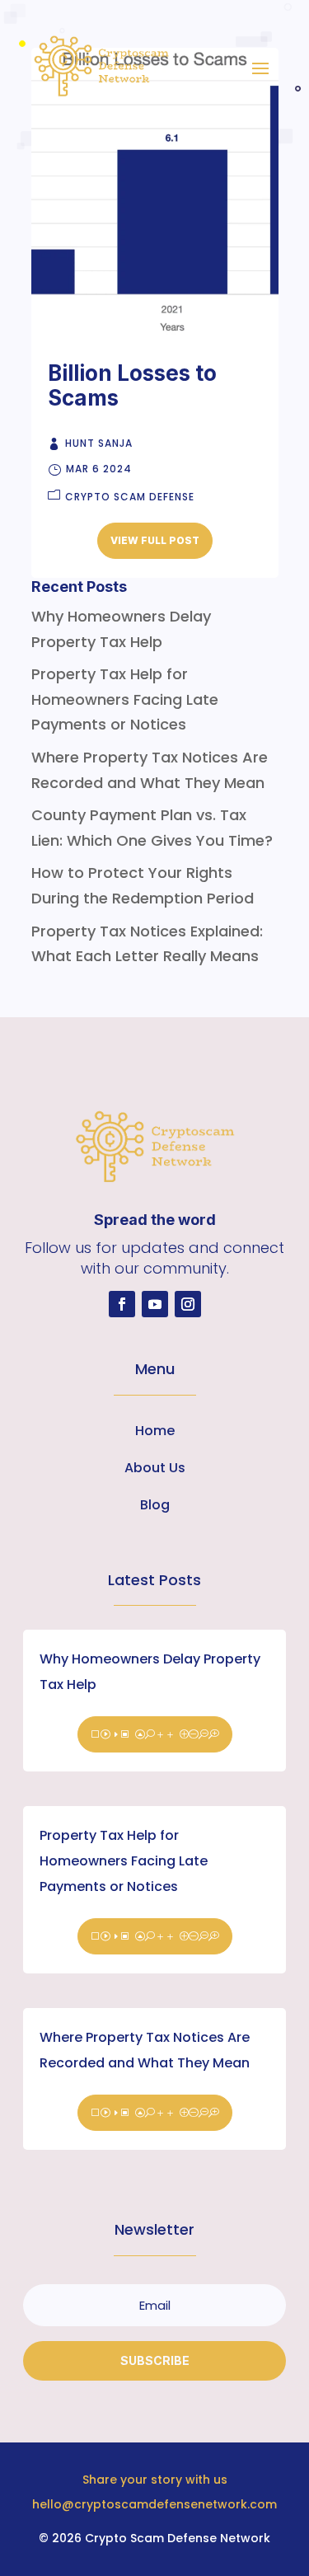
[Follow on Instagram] (188, 1304)
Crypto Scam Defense (130, 497)
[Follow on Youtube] (155, 1304)
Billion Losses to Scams (132, 385)
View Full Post (155, 540)
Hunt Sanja (99, 443)
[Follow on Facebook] (122, 1304)
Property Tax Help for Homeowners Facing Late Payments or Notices (124, 1861)
